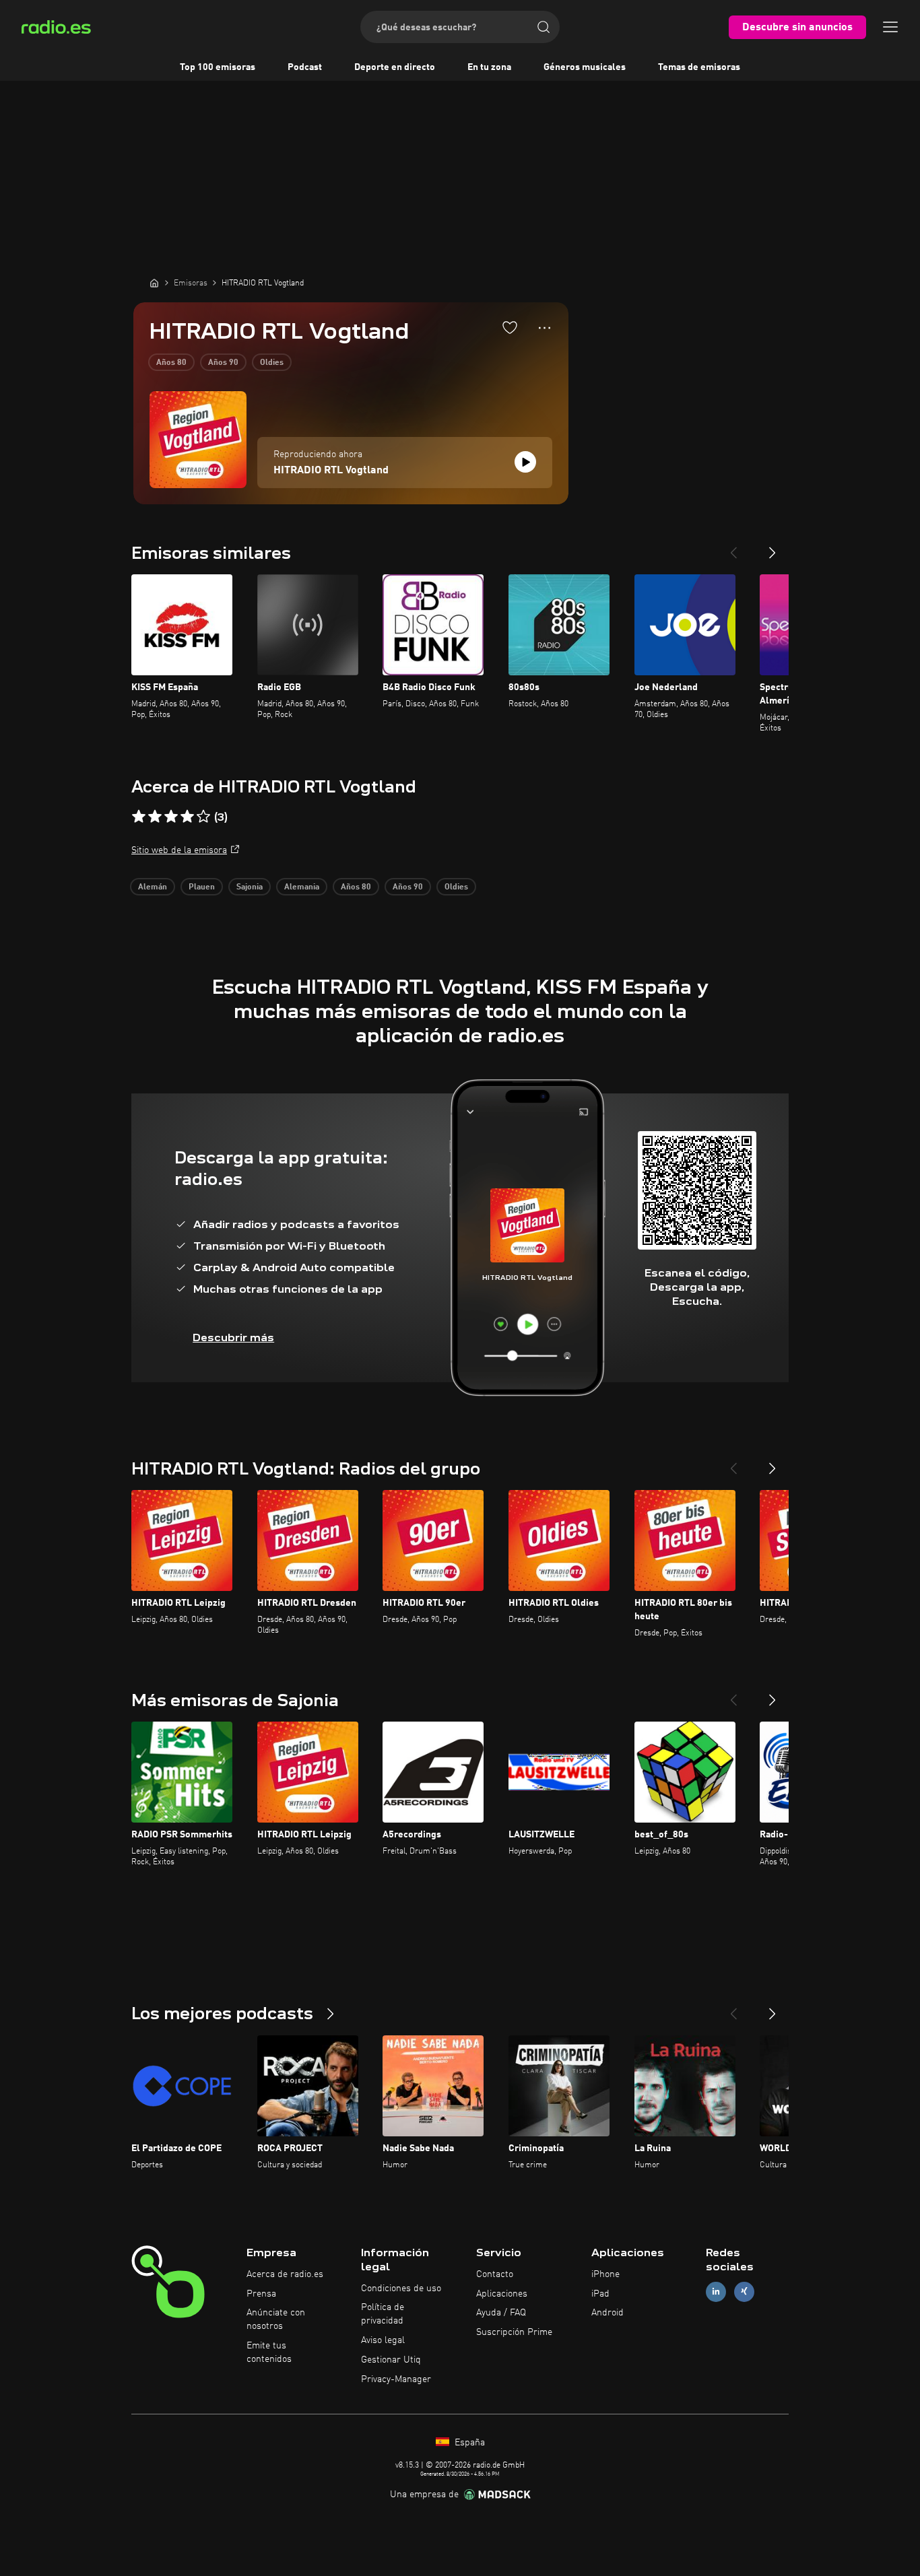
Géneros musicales (585, 67)
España (468, 2443)
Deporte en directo (395, 67)
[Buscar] (544, 27)
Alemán (153, 887)
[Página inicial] (154, 283)
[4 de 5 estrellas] (187, 817)
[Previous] (733, 547)
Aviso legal (383, 2340)
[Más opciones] (545, 328)
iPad (600, 2294)
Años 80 (171, 363)
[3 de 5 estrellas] (171, 817)
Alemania (302, 887)
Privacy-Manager (396, 2379)
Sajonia (250, 887)
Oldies (272, 363)
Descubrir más (233, 1337)
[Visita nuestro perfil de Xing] (744, 2292)
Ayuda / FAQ (501, 2313)
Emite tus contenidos (269, 2352)
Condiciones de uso (401, 2289)
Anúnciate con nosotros (276, 2319)
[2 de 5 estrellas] (155, 817)
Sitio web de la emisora (179, 850)
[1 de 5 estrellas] (139, 817)
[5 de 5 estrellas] (203, 817)
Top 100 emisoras (218, 67)
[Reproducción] (525, 462)
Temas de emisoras (699, 67)
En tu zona (489, 67)
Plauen (202, 887)
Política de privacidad (383, 2314)
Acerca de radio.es (285, 2274)
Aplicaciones (502, 2294)
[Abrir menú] (890, 27)
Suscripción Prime (514, 2332)
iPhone (605, 2274)
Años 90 (223, 363)
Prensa (261, 2294)
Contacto (495, 2274)
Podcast (305, 67)
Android (607, 2313)
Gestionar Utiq (391, 2360)
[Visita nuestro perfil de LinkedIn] (716, 2292)
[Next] (773, 547)
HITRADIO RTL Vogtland (331, 471)
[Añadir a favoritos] (510, 327)
